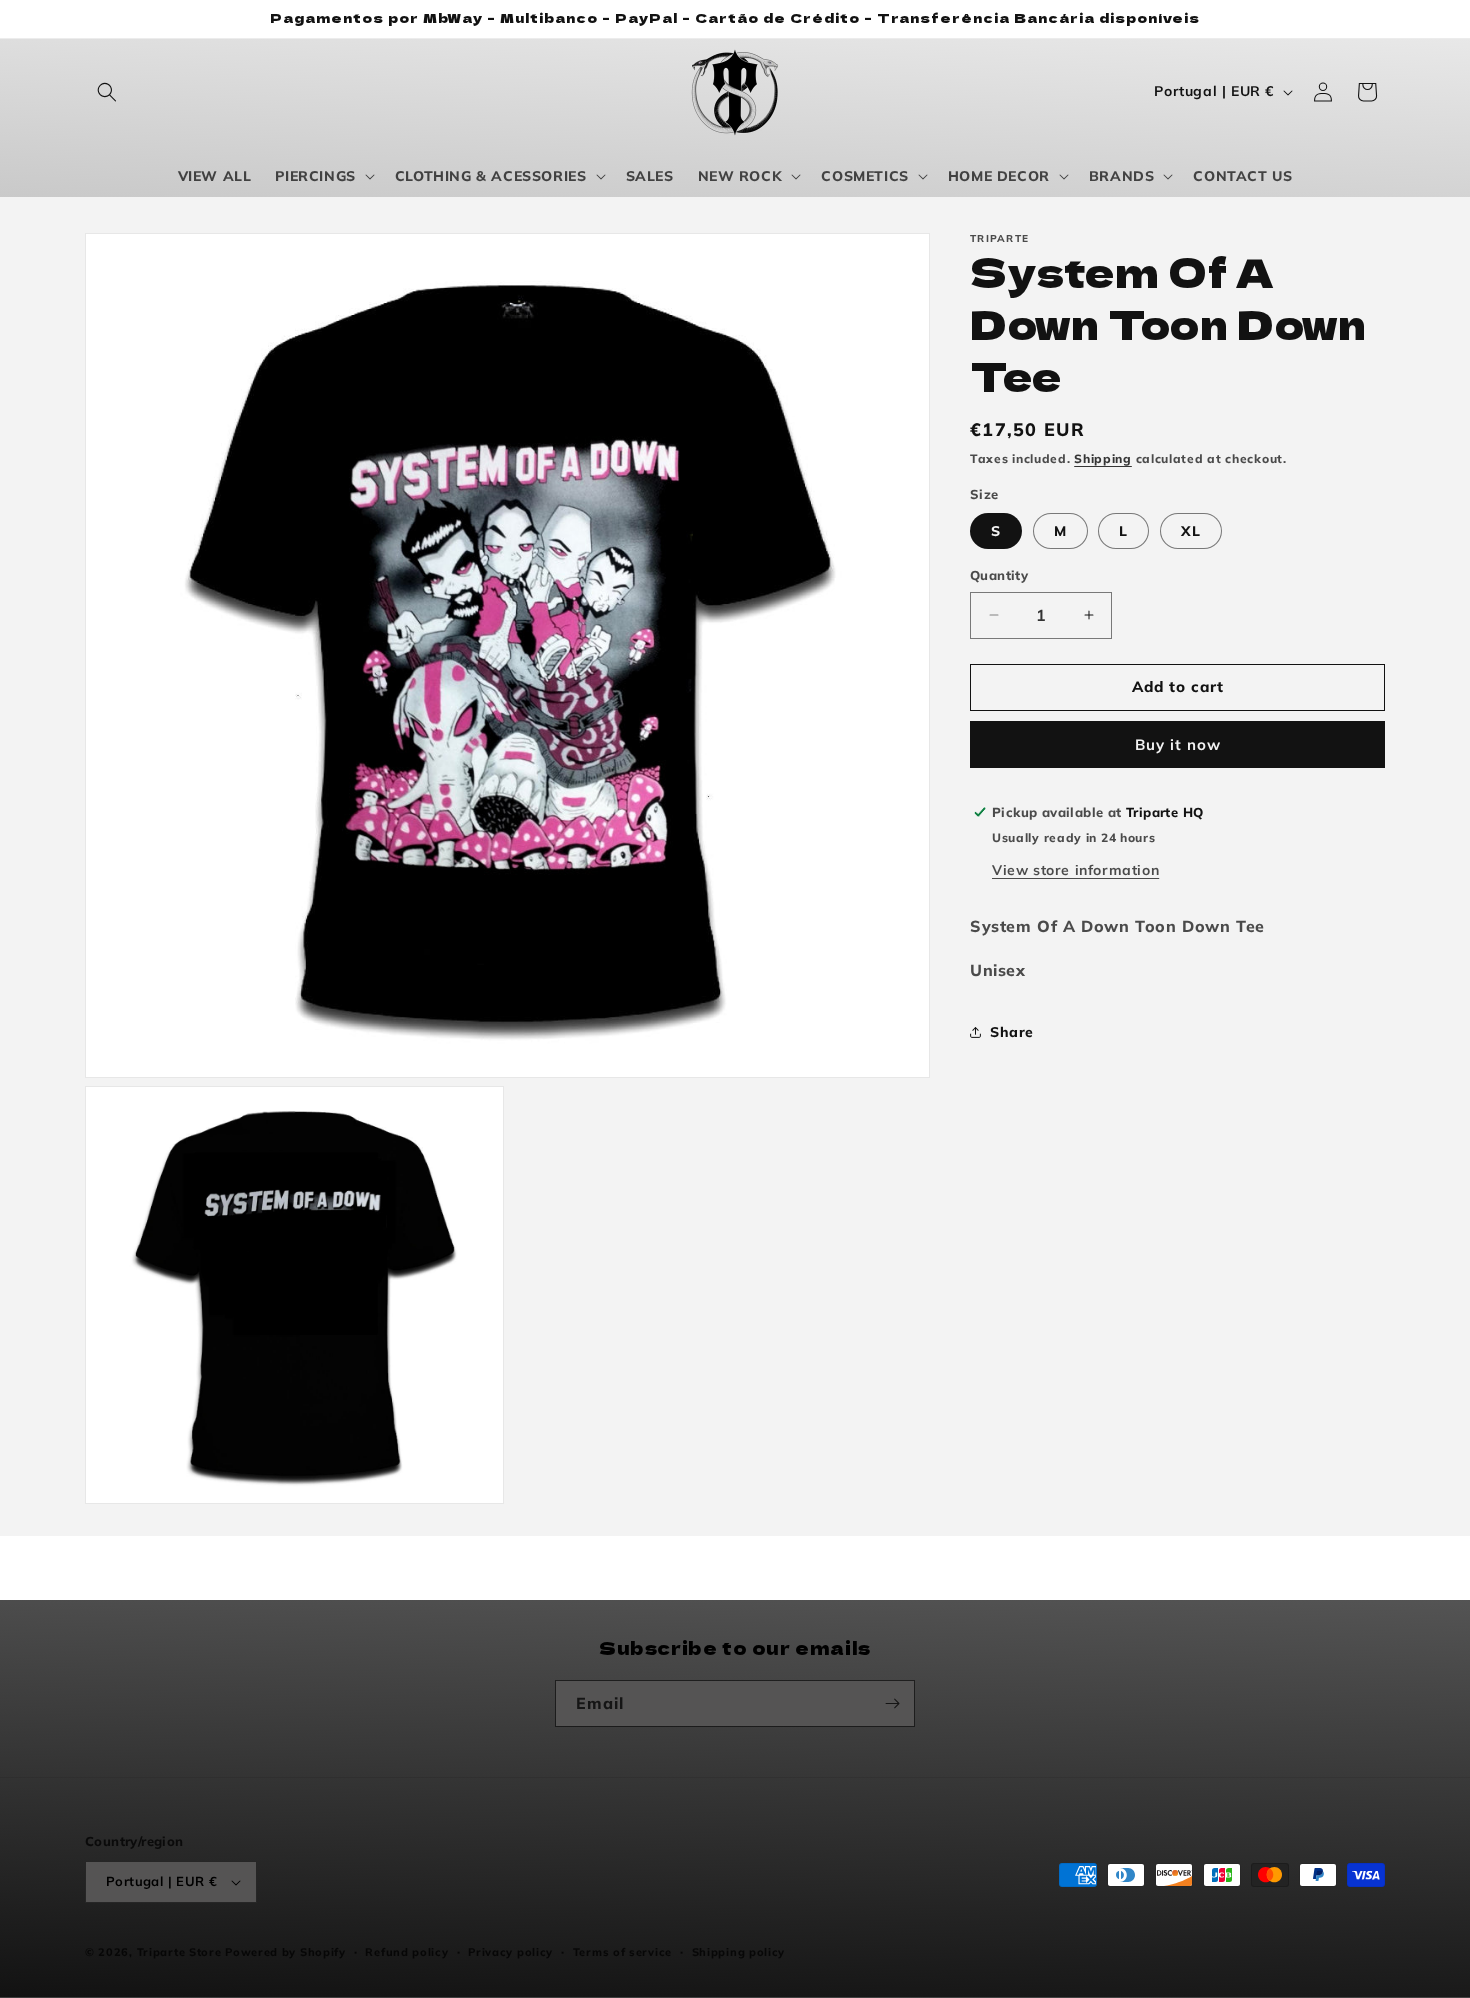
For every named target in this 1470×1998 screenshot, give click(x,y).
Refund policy (406, 1952)
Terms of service (622, 1952)
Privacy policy (510, 1952)
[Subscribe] (892, 1703)
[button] (107, 92)
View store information (1075, 869)
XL (1191, 531)
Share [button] (1012, 1031)
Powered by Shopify (285, 1952)
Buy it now (1178, 743)
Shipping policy (739, 1952)
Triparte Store (179, 1952)
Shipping (1103, 458)
